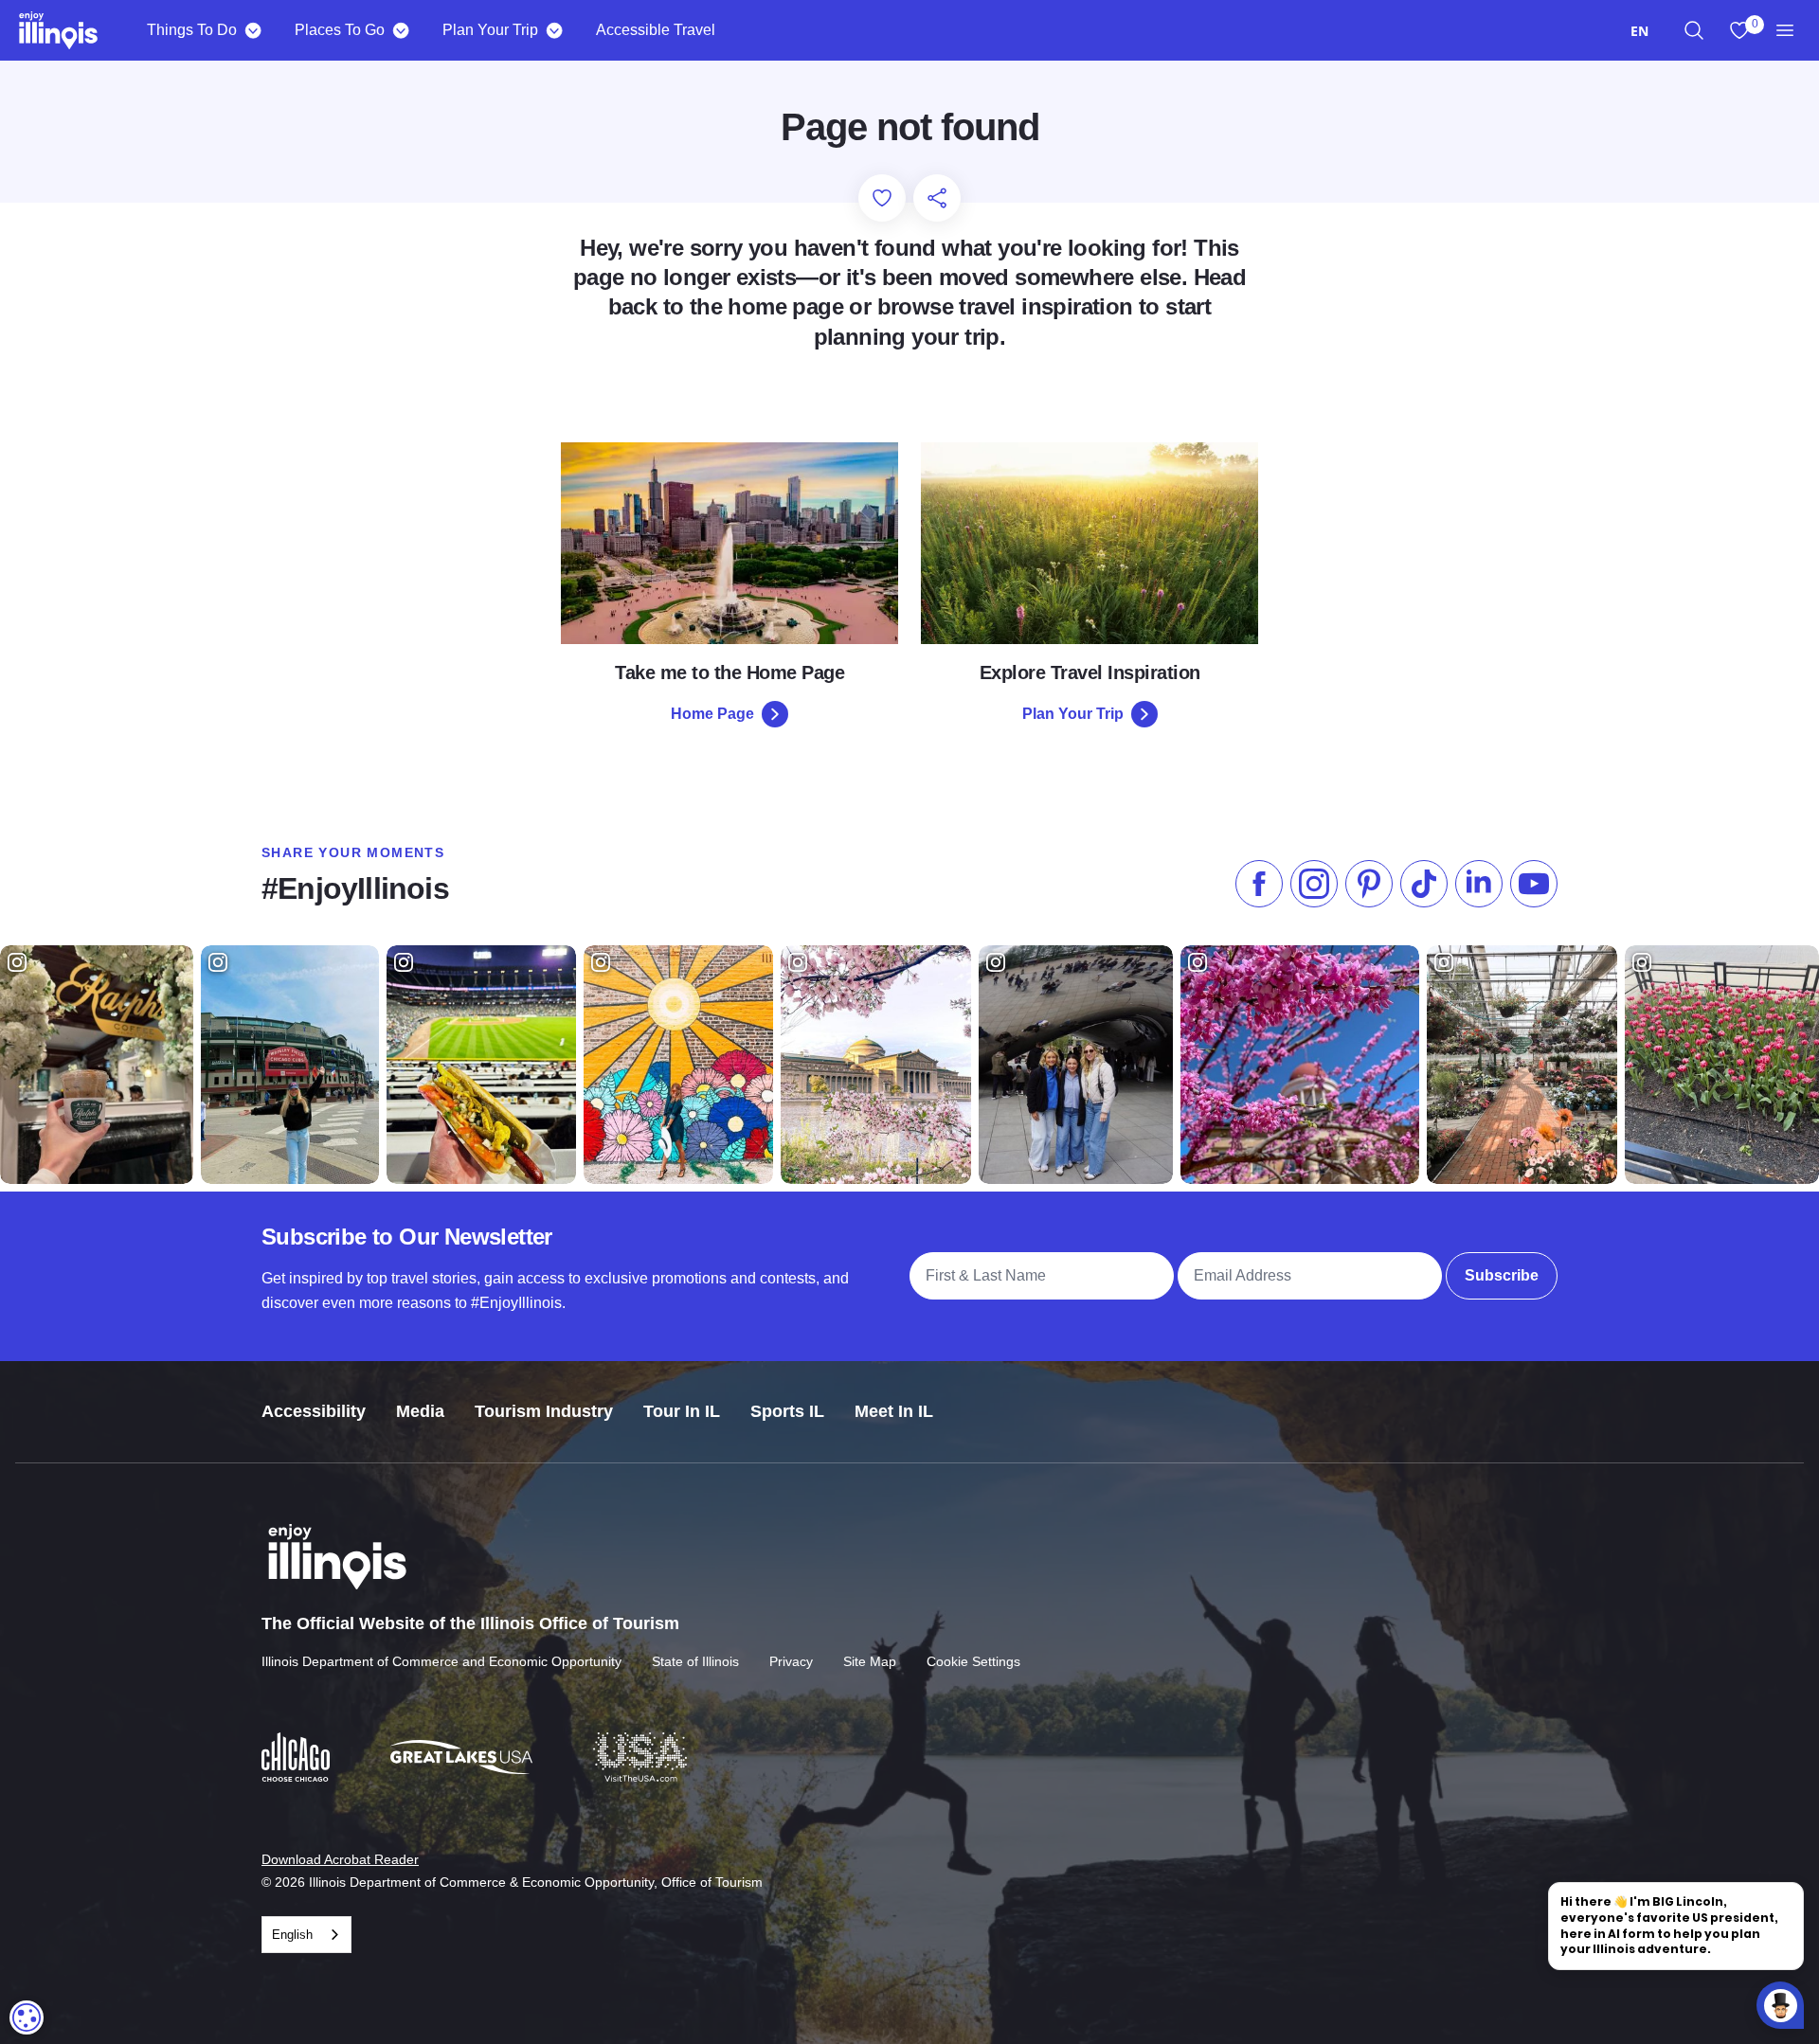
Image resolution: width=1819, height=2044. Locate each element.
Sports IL (787, 1411)
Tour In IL (682, 1411)
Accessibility (314, 1411)
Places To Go (340, 30)
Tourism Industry (544, 1411)
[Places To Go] (400, 30)
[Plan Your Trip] (554, 30)
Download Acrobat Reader (340, 1859)
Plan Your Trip (490, 30)
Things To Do (192, 30)
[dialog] (27, 2017)
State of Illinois (695, 1661)
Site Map (870, 1661)
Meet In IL (894, 1411)
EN (1639, 31)
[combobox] (1639, 31)
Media (420, 1411)
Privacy (791, 1661)
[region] (1694, 30)
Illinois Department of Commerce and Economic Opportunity (441, 1661)
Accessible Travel (656, 30)
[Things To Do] (252, 30)
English (292, 1935)
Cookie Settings (973, 1661)
